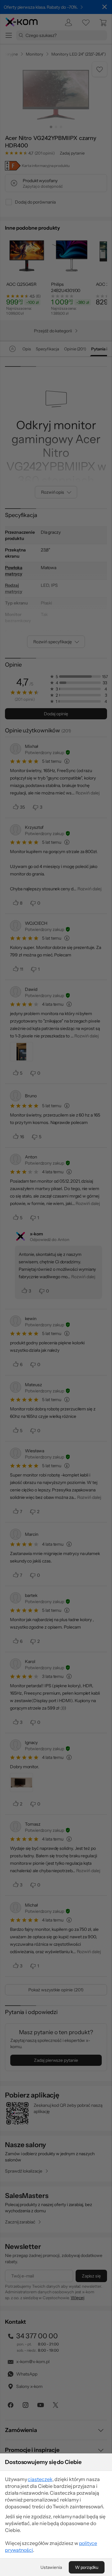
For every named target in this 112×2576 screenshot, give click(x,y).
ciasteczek (40, 2479)
